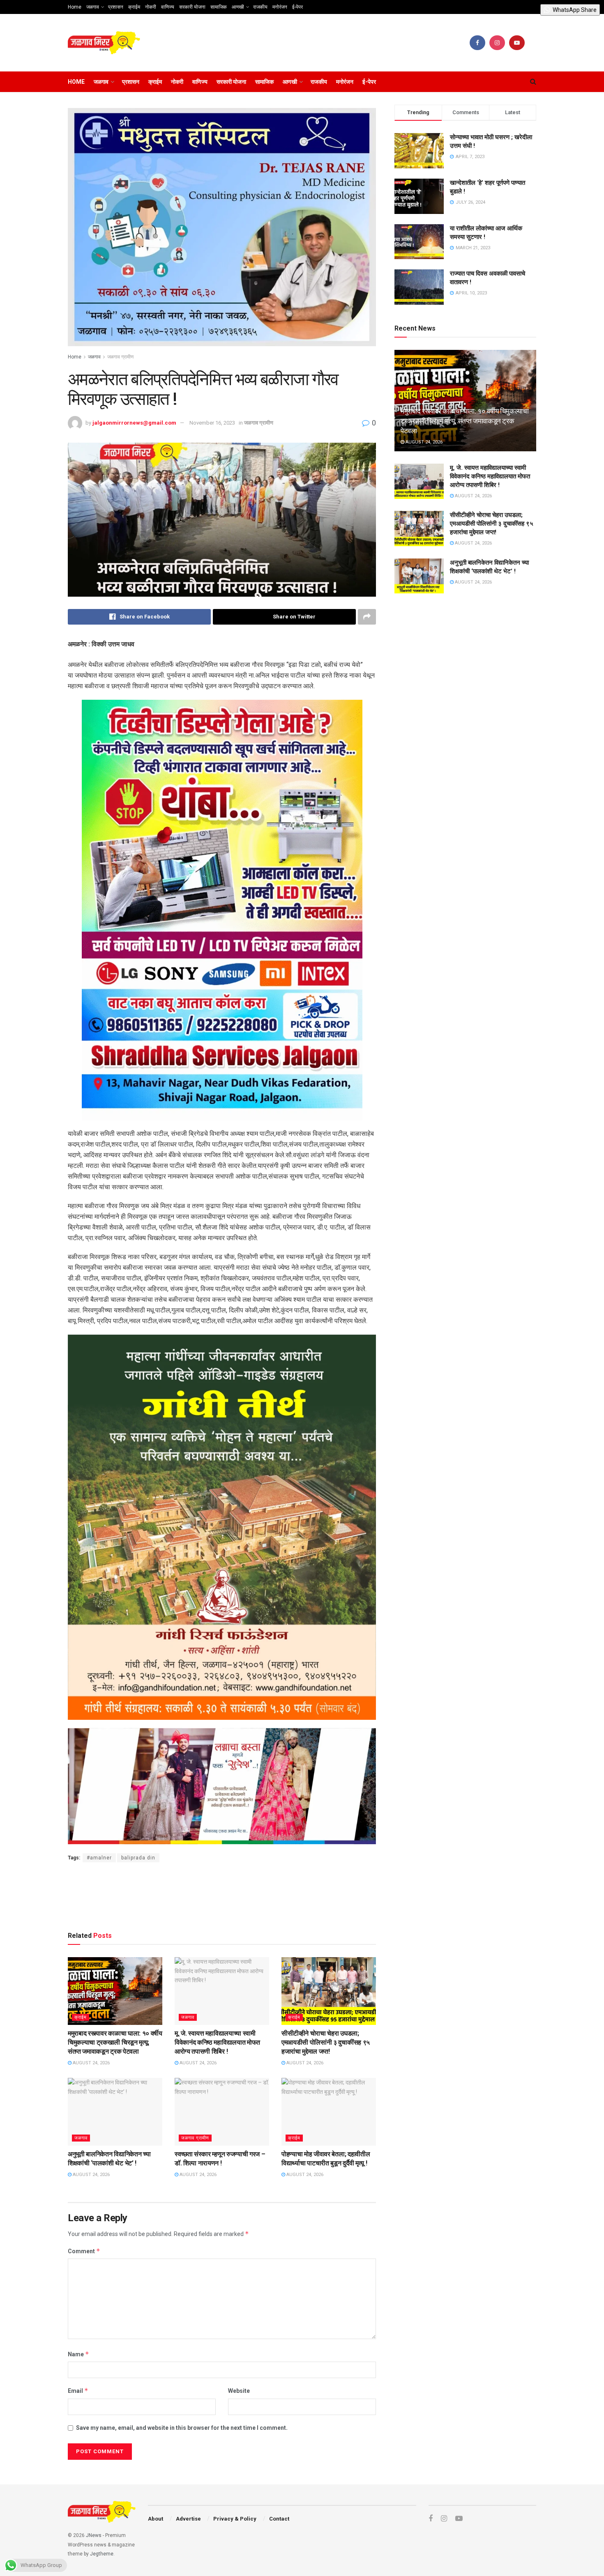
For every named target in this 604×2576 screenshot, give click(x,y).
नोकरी (151, 7)
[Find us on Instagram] (497, 43)
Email (78, 2391)
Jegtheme (102, 2554)
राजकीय (260, 7)
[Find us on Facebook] (477, 43)
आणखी (238, 7)
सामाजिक (219, 7)
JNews (94, 2535)
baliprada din (138, 1858)
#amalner (99, 1858)
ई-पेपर (297, 7)
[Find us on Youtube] (517, 43)
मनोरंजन (280, 7)
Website (239, 2391)
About (156, 2519)
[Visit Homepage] (104, 43)
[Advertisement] (222, 1895)
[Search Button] (533, 82)
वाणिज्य (168, 7)
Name (78, 2354)
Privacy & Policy (235, 2519)
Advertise (188, 2519)
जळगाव (93, 7)
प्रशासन (116, 7)
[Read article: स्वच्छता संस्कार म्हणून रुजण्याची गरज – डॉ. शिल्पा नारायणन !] (222, 2112)
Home (75, 7)
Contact (279, 2519)
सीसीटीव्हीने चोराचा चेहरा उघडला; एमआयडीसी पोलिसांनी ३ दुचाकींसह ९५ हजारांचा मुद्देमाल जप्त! (326, 2043)
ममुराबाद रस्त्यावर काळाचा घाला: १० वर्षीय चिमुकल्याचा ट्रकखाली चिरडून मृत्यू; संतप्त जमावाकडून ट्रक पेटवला (115, 2043)
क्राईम (134, 7)
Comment (84, 2251)
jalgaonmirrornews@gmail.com (134, 423)
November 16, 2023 (212, 423)
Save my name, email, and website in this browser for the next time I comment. (182, 2428)
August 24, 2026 (91, 2063)
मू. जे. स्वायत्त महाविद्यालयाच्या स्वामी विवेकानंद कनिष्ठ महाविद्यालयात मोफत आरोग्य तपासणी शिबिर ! (217, 2043)
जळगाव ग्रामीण (120, 357)
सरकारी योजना (192, 7)
